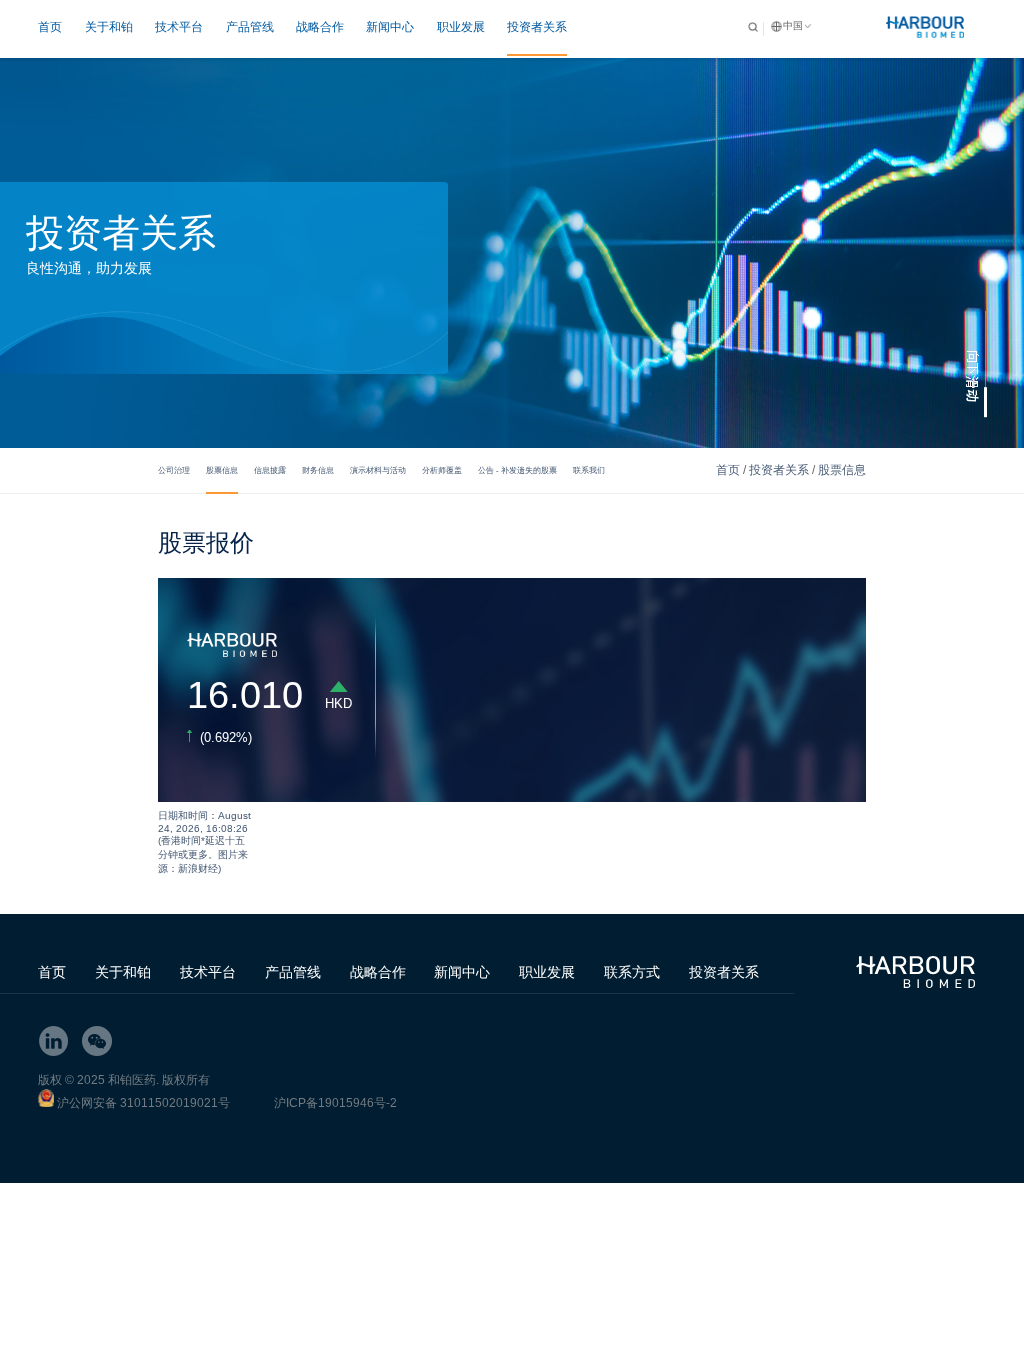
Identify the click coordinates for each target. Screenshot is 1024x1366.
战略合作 (320, 27)
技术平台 (179, 27)
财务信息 (318, 470)
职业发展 (461, 27)
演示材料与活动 (378, 470)
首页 (50, 27)
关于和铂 (109, 27)
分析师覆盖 (442, 470)
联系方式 (632, 972)
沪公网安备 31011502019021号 (143, 1103)
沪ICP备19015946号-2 (335, 1103)
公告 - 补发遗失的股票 (517, 470)
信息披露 (270, 470)
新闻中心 (390, 27)
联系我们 (589, 470)
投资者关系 (537, 27)
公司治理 (174, 470)
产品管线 (250, 27)
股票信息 (222, 470)
